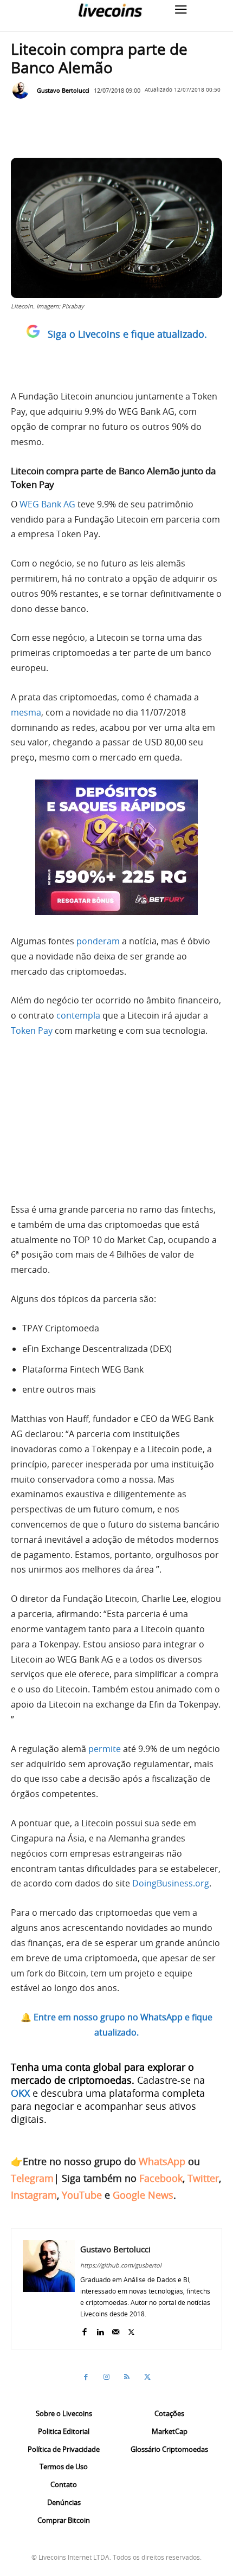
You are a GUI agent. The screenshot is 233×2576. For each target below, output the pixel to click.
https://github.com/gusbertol (121, 2265)
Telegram (32, 2178)
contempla (79, 1015)
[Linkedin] (100, 2330)
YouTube (82, 2195)
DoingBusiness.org (171, 1883)
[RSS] (127, 2377)
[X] (131, 2330)
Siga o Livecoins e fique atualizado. (127, 334)
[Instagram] (106, 2377)
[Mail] (116, 2330)
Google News (143, 2195)
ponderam (98, 941)
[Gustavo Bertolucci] (23, 91)
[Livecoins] (110, 10)
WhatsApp (162, 2161)
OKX (20, 2093)
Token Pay (32, 1031)
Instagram (34, 2195)
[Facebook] (84, 2330)
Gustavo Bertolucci (63, 90)
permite (105, 1749)
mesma (26, 712)
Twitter (203, 2178)
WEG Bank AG (47, 504)
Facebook (161, 2178)
